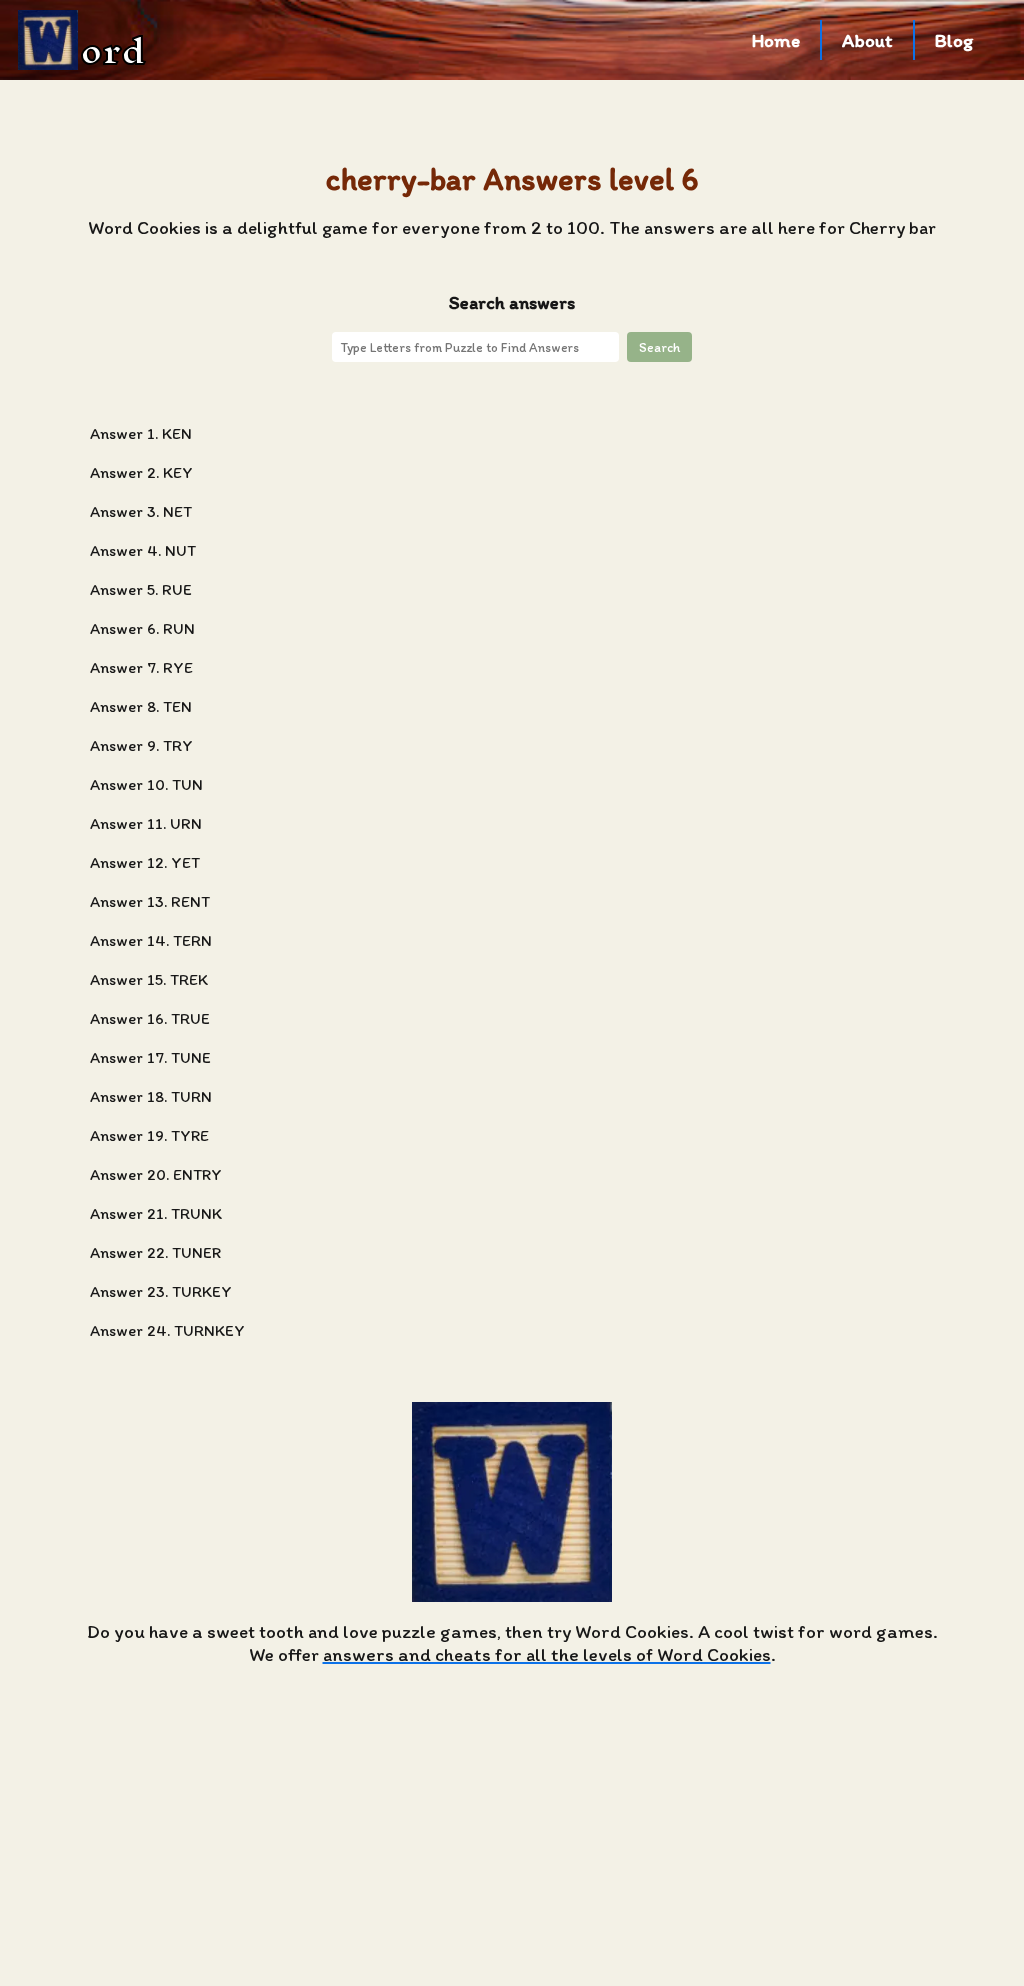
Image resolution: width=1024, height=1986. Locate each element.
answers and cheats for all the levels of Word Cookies (547, 1654)
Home (776, 40)
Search (659, 347)
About (867, 40)
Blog (954, 40)
